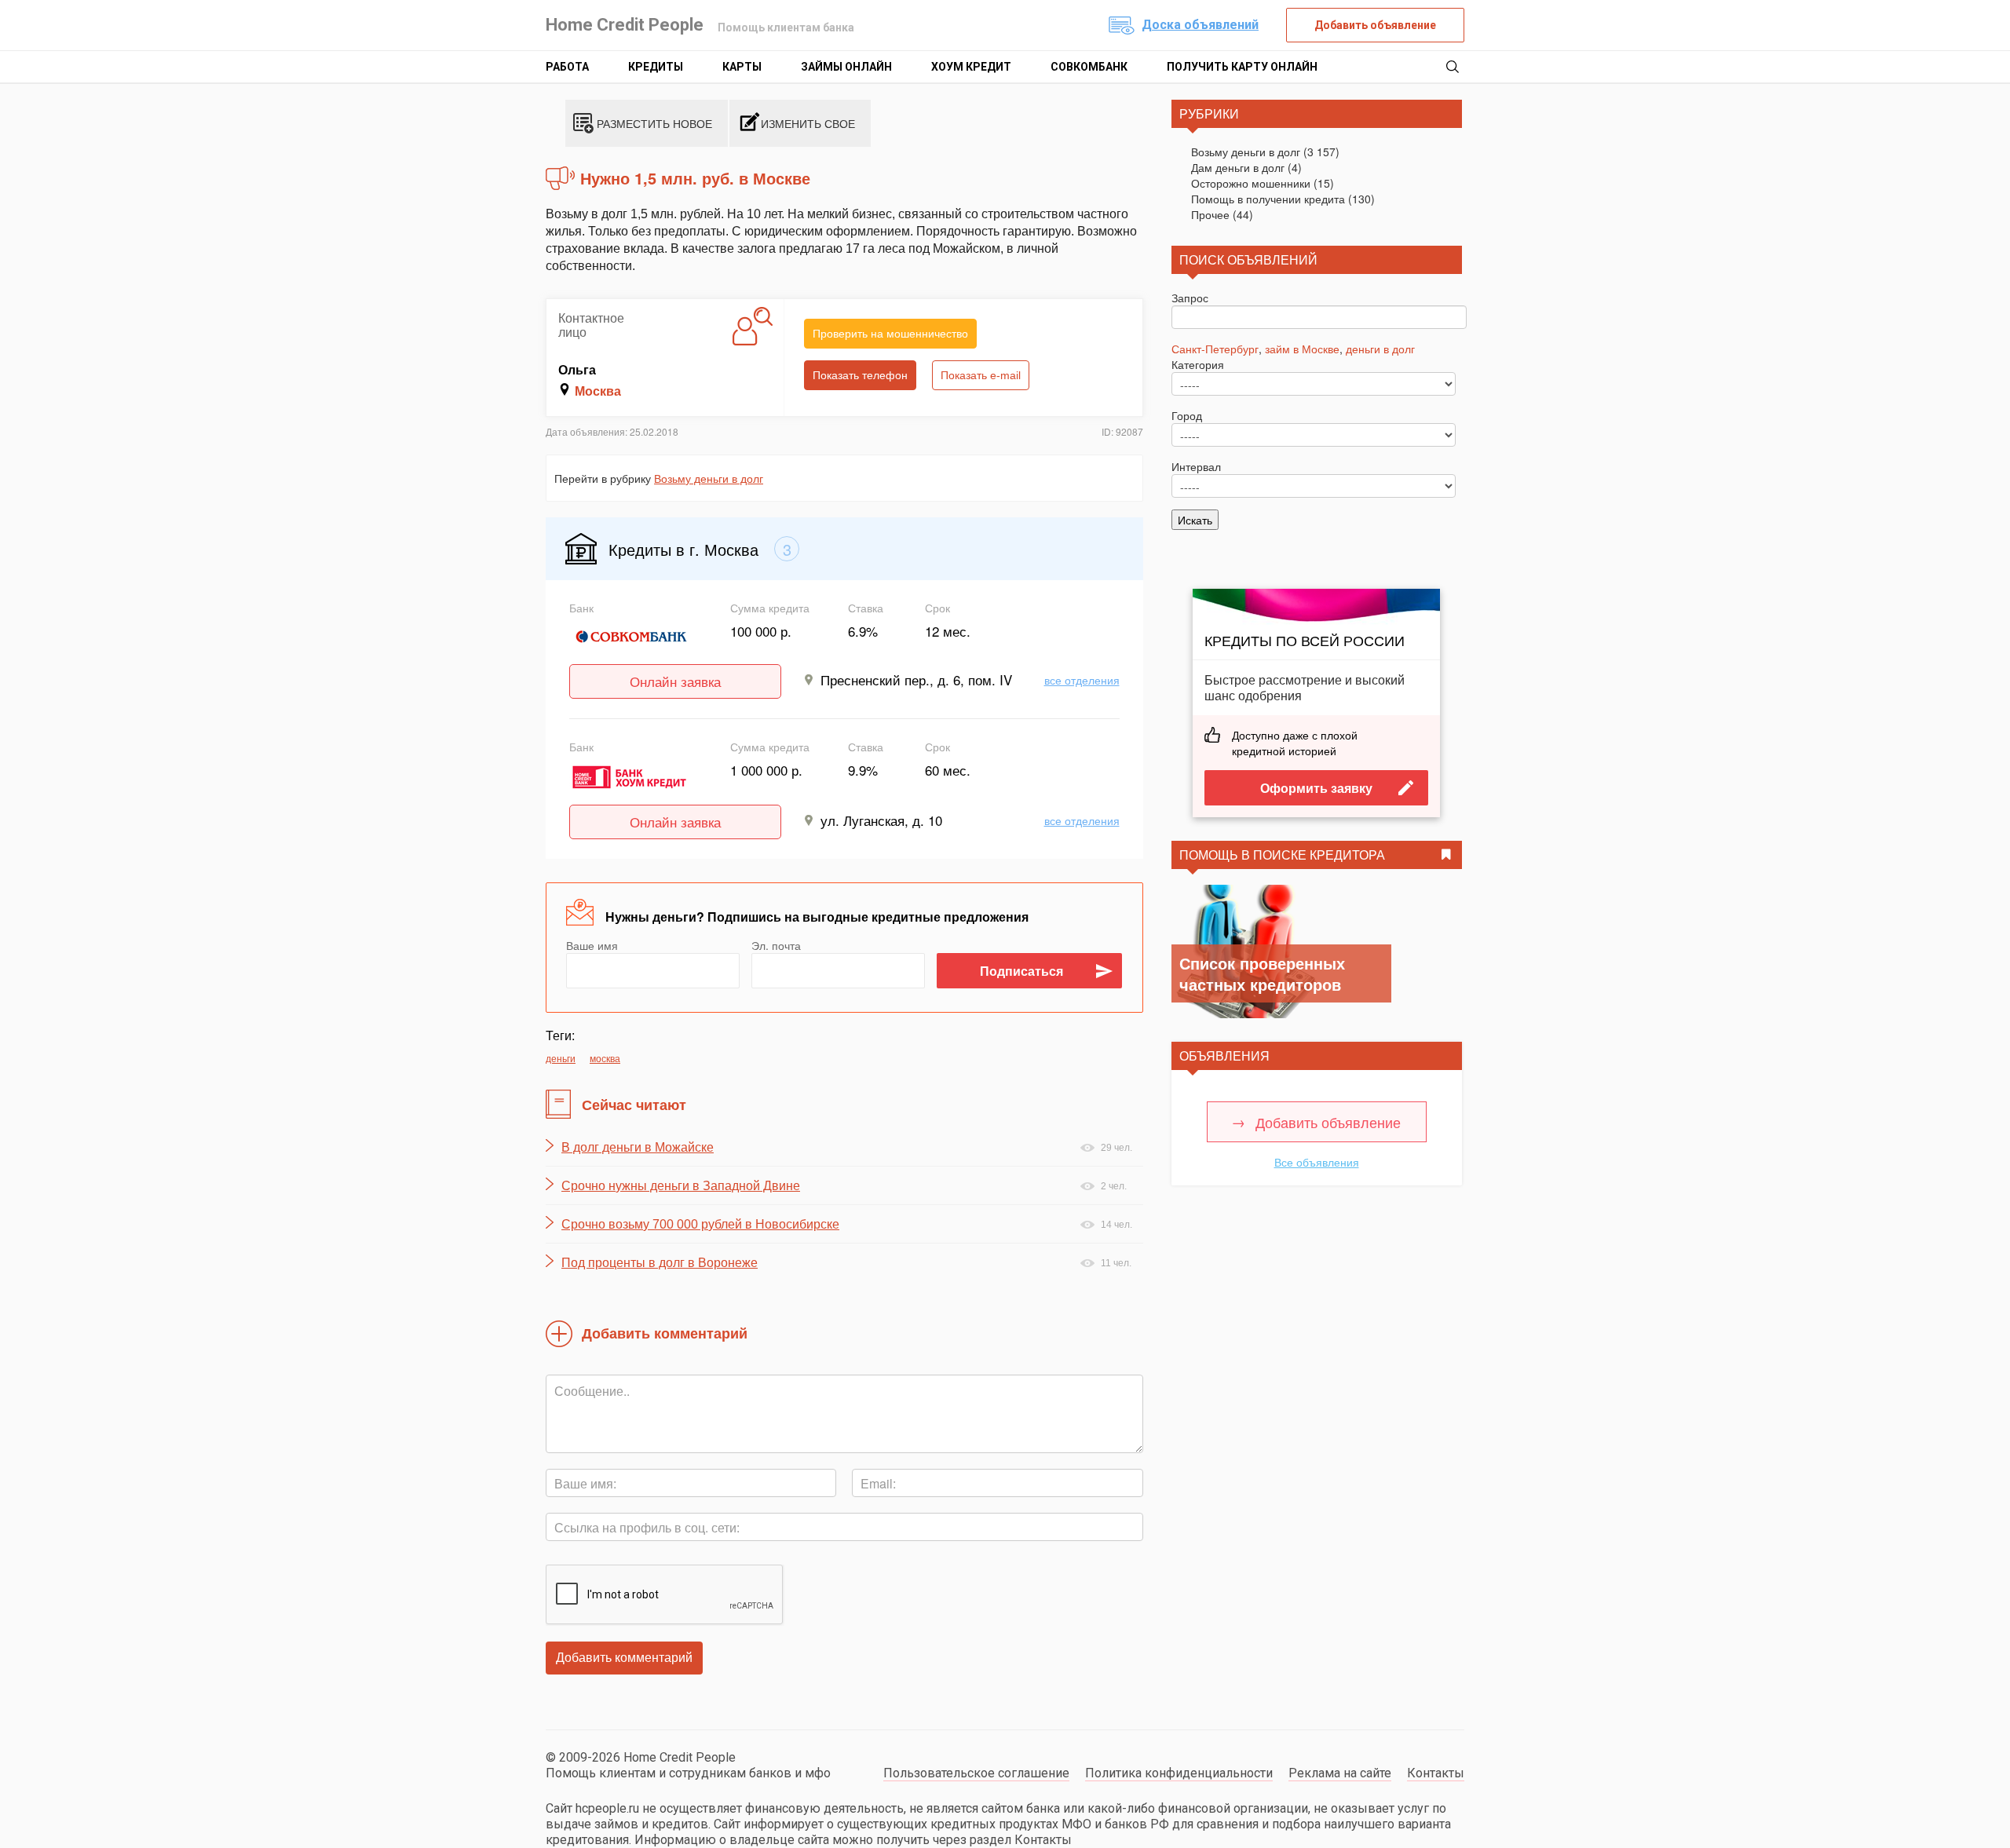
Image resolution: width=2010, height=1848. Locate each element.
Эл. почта (776, 945)
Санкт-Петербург (1215, 349)
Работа (567, 67)
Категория (1198, 364)
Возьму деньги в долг (709, 478)
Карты (742, 67)
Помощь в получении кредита (1268, 199)
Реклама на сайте (1340, 1773)
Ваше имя (592, 945)
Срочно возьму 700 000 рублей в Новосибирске (700, 1224)
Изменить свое (808, 123)
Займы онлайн (846, 67)
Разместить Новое (654, 123)
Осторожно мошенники (1251, 183)
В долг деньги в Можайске (638, 1147)
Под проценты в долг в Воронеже (660, 1263)
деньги (561, 1058)
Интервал (1196, 466)
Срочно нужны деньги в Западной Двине (681, 1186)
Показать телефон (860, 375)
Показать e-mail (981, 375)
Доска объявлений (1200, 25)
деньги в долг (1380, 349)
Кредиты (656, 67)
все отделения (1082, 680)
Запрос (1190, 298)
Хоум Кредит (971, 67)
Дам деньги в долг (1238, 167)
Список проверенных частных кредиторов (1262, 973)
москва (605, 1058)
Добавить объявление (1375, 25)
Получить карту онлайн (1242, 67)
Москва (598, 391)
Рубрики (1209, 113)
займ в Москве (1302, 349)
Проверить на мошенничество (890, 334)
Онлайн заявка (675, 681)
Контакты (1436, 1773)
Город (1187, 415)
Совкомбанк (1089, 67)
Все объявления (1317, 1162)
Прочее (1210, 214)
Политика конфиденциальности (1179, 1773)
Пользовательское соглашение (976, 1773)
